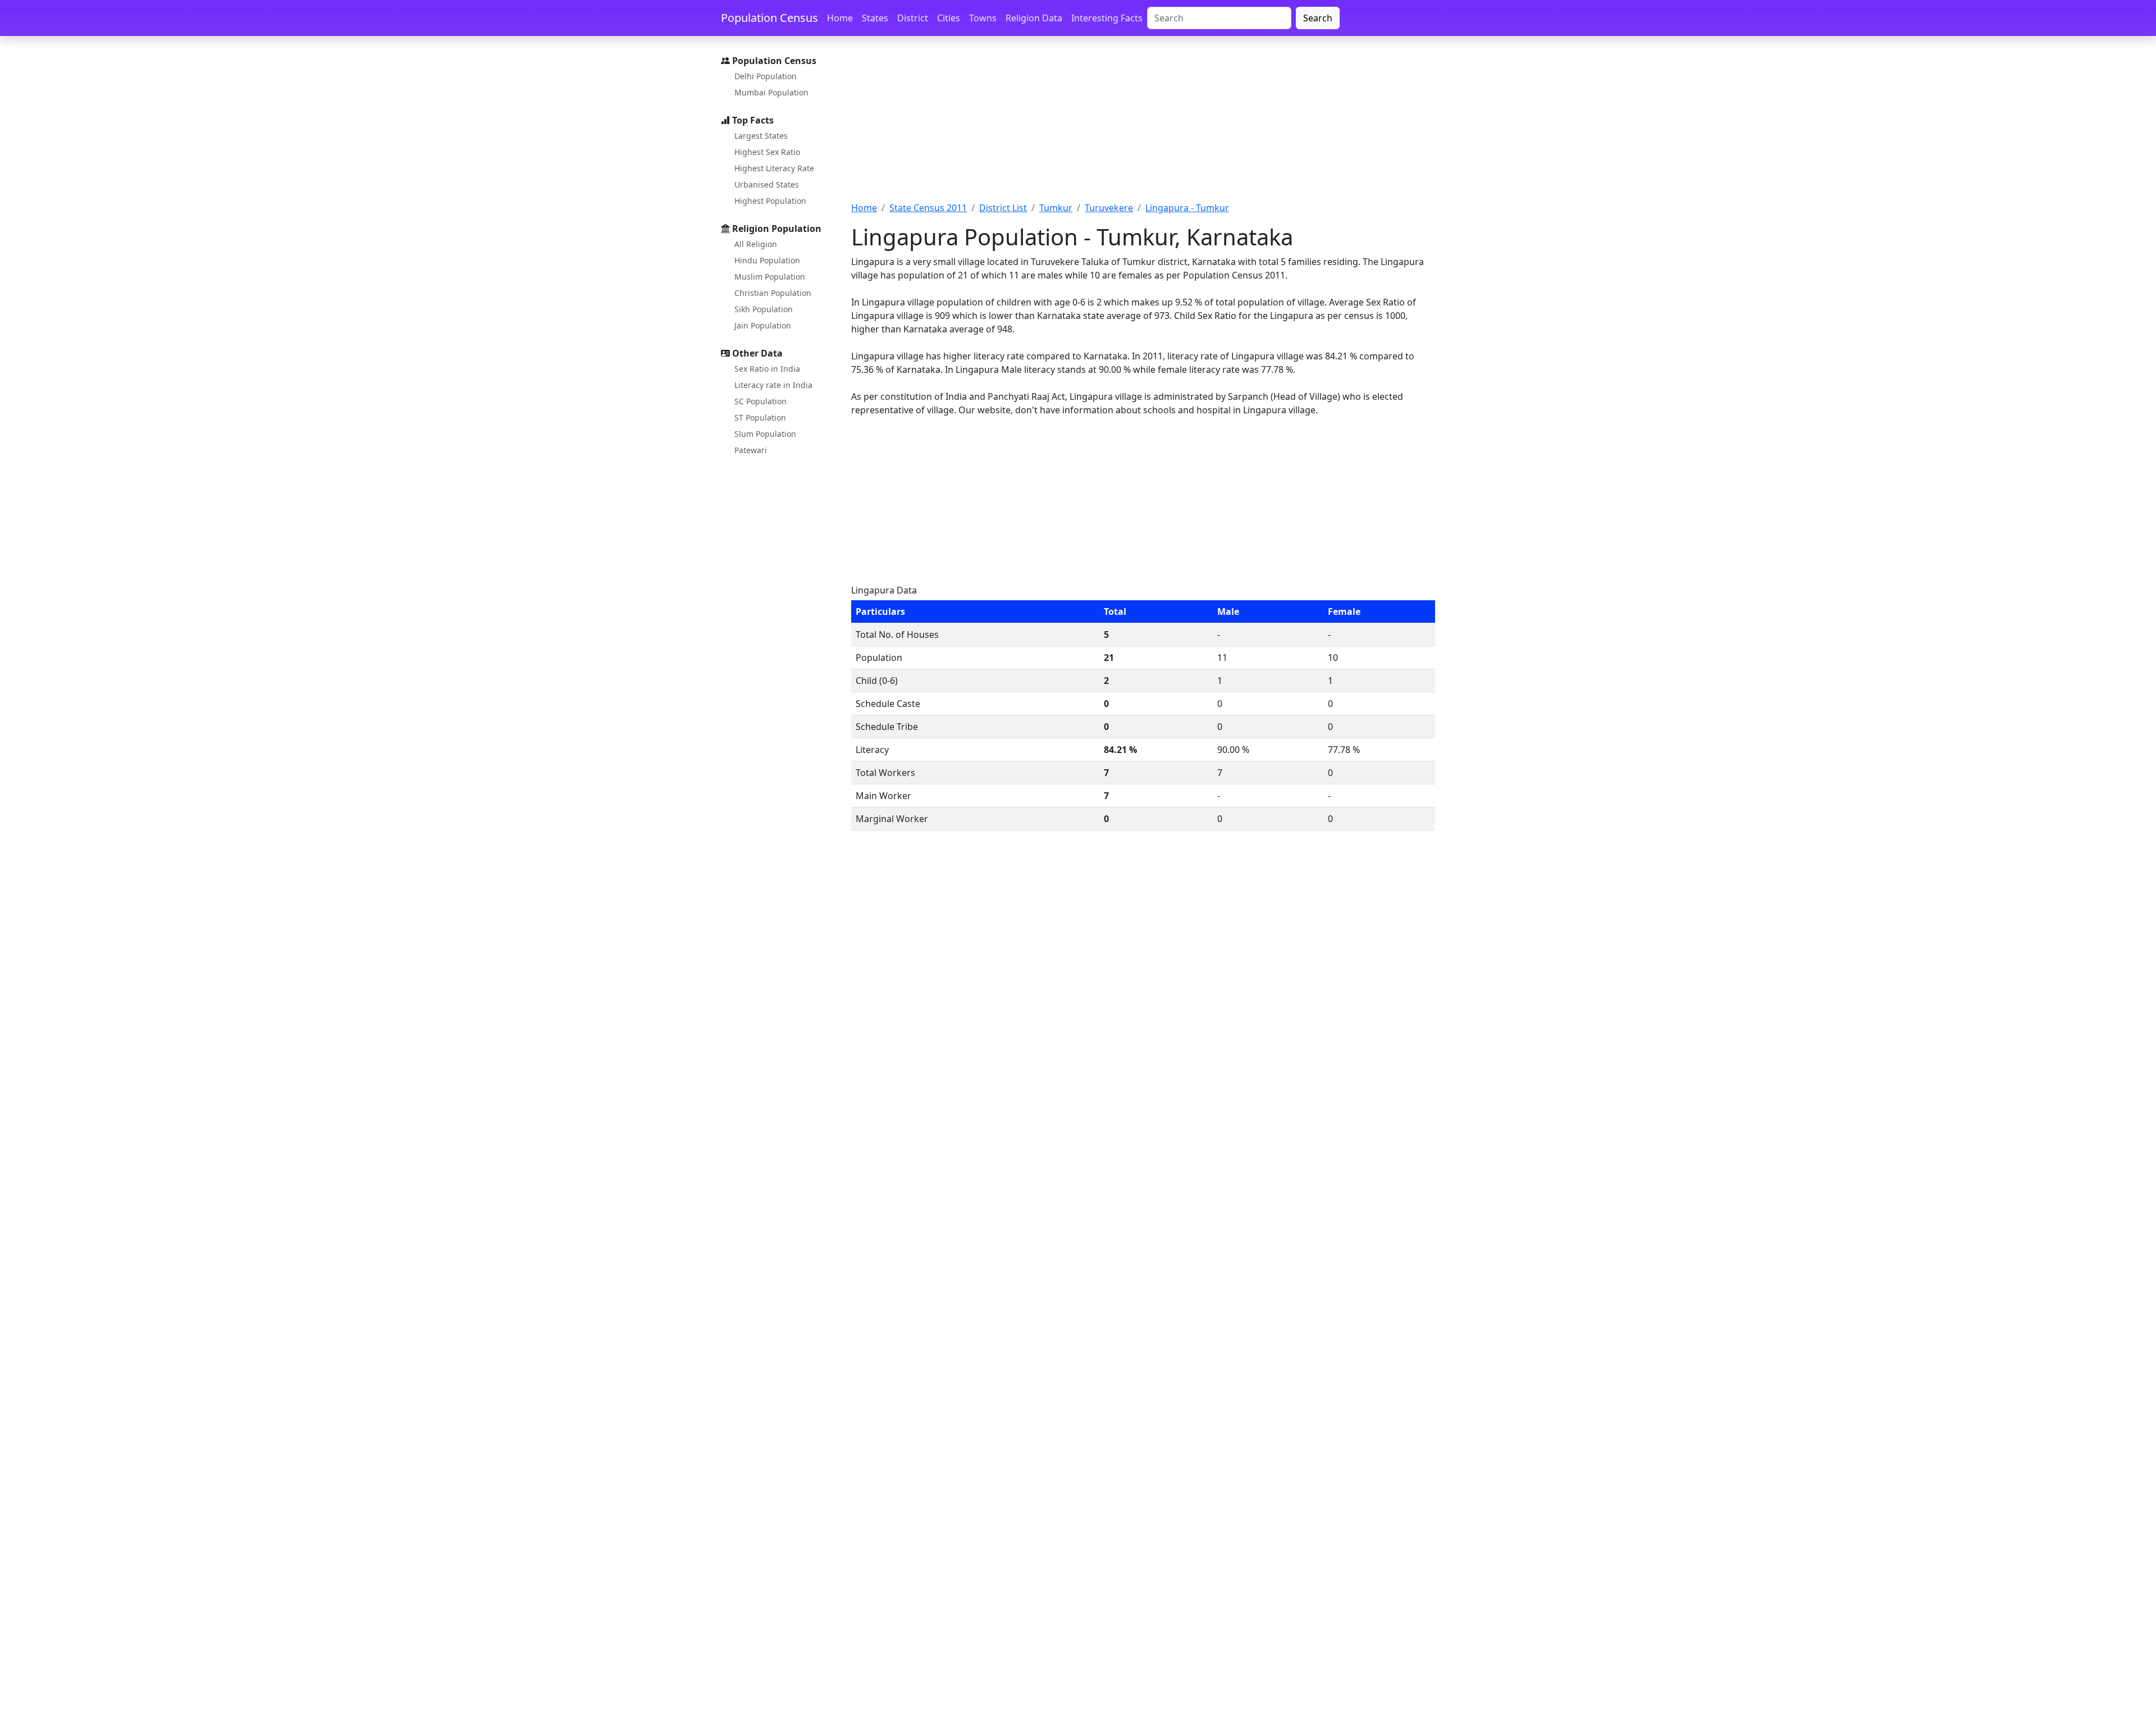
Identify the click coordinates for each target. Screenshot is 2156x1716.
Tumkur (1056, 208)
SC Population (760, 401)
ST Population (760, 417)
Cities (949, 18)
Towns (983, 18)
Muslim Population (770, 277)
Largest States (761, 136)
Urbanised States (767, 184)
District (913, 18)
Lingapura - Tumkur (1187, 208)
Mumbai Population (771, 92)
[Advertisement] (1143, 125)
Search (1318, 18)
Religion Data (1034, 18)
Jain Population (763, 325)
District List (1003, 208)
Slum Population (765, 434)
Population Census (769, 18)
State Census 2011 (928, 208)
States (875, 18)
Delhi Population (766, 76)
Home (840, 18)
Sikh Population (764, 309)
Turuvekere (1109, 208)
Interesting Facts (1107, 18)
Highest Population (770, 201)
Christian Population (773, 293)
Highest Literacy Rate (774, 168)
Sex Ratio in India (767, 369)
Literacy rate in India (773, 385)
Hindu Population (767, 260)
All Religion (756, 244)
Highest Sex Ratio (767, 152)
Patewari (751, 450)
